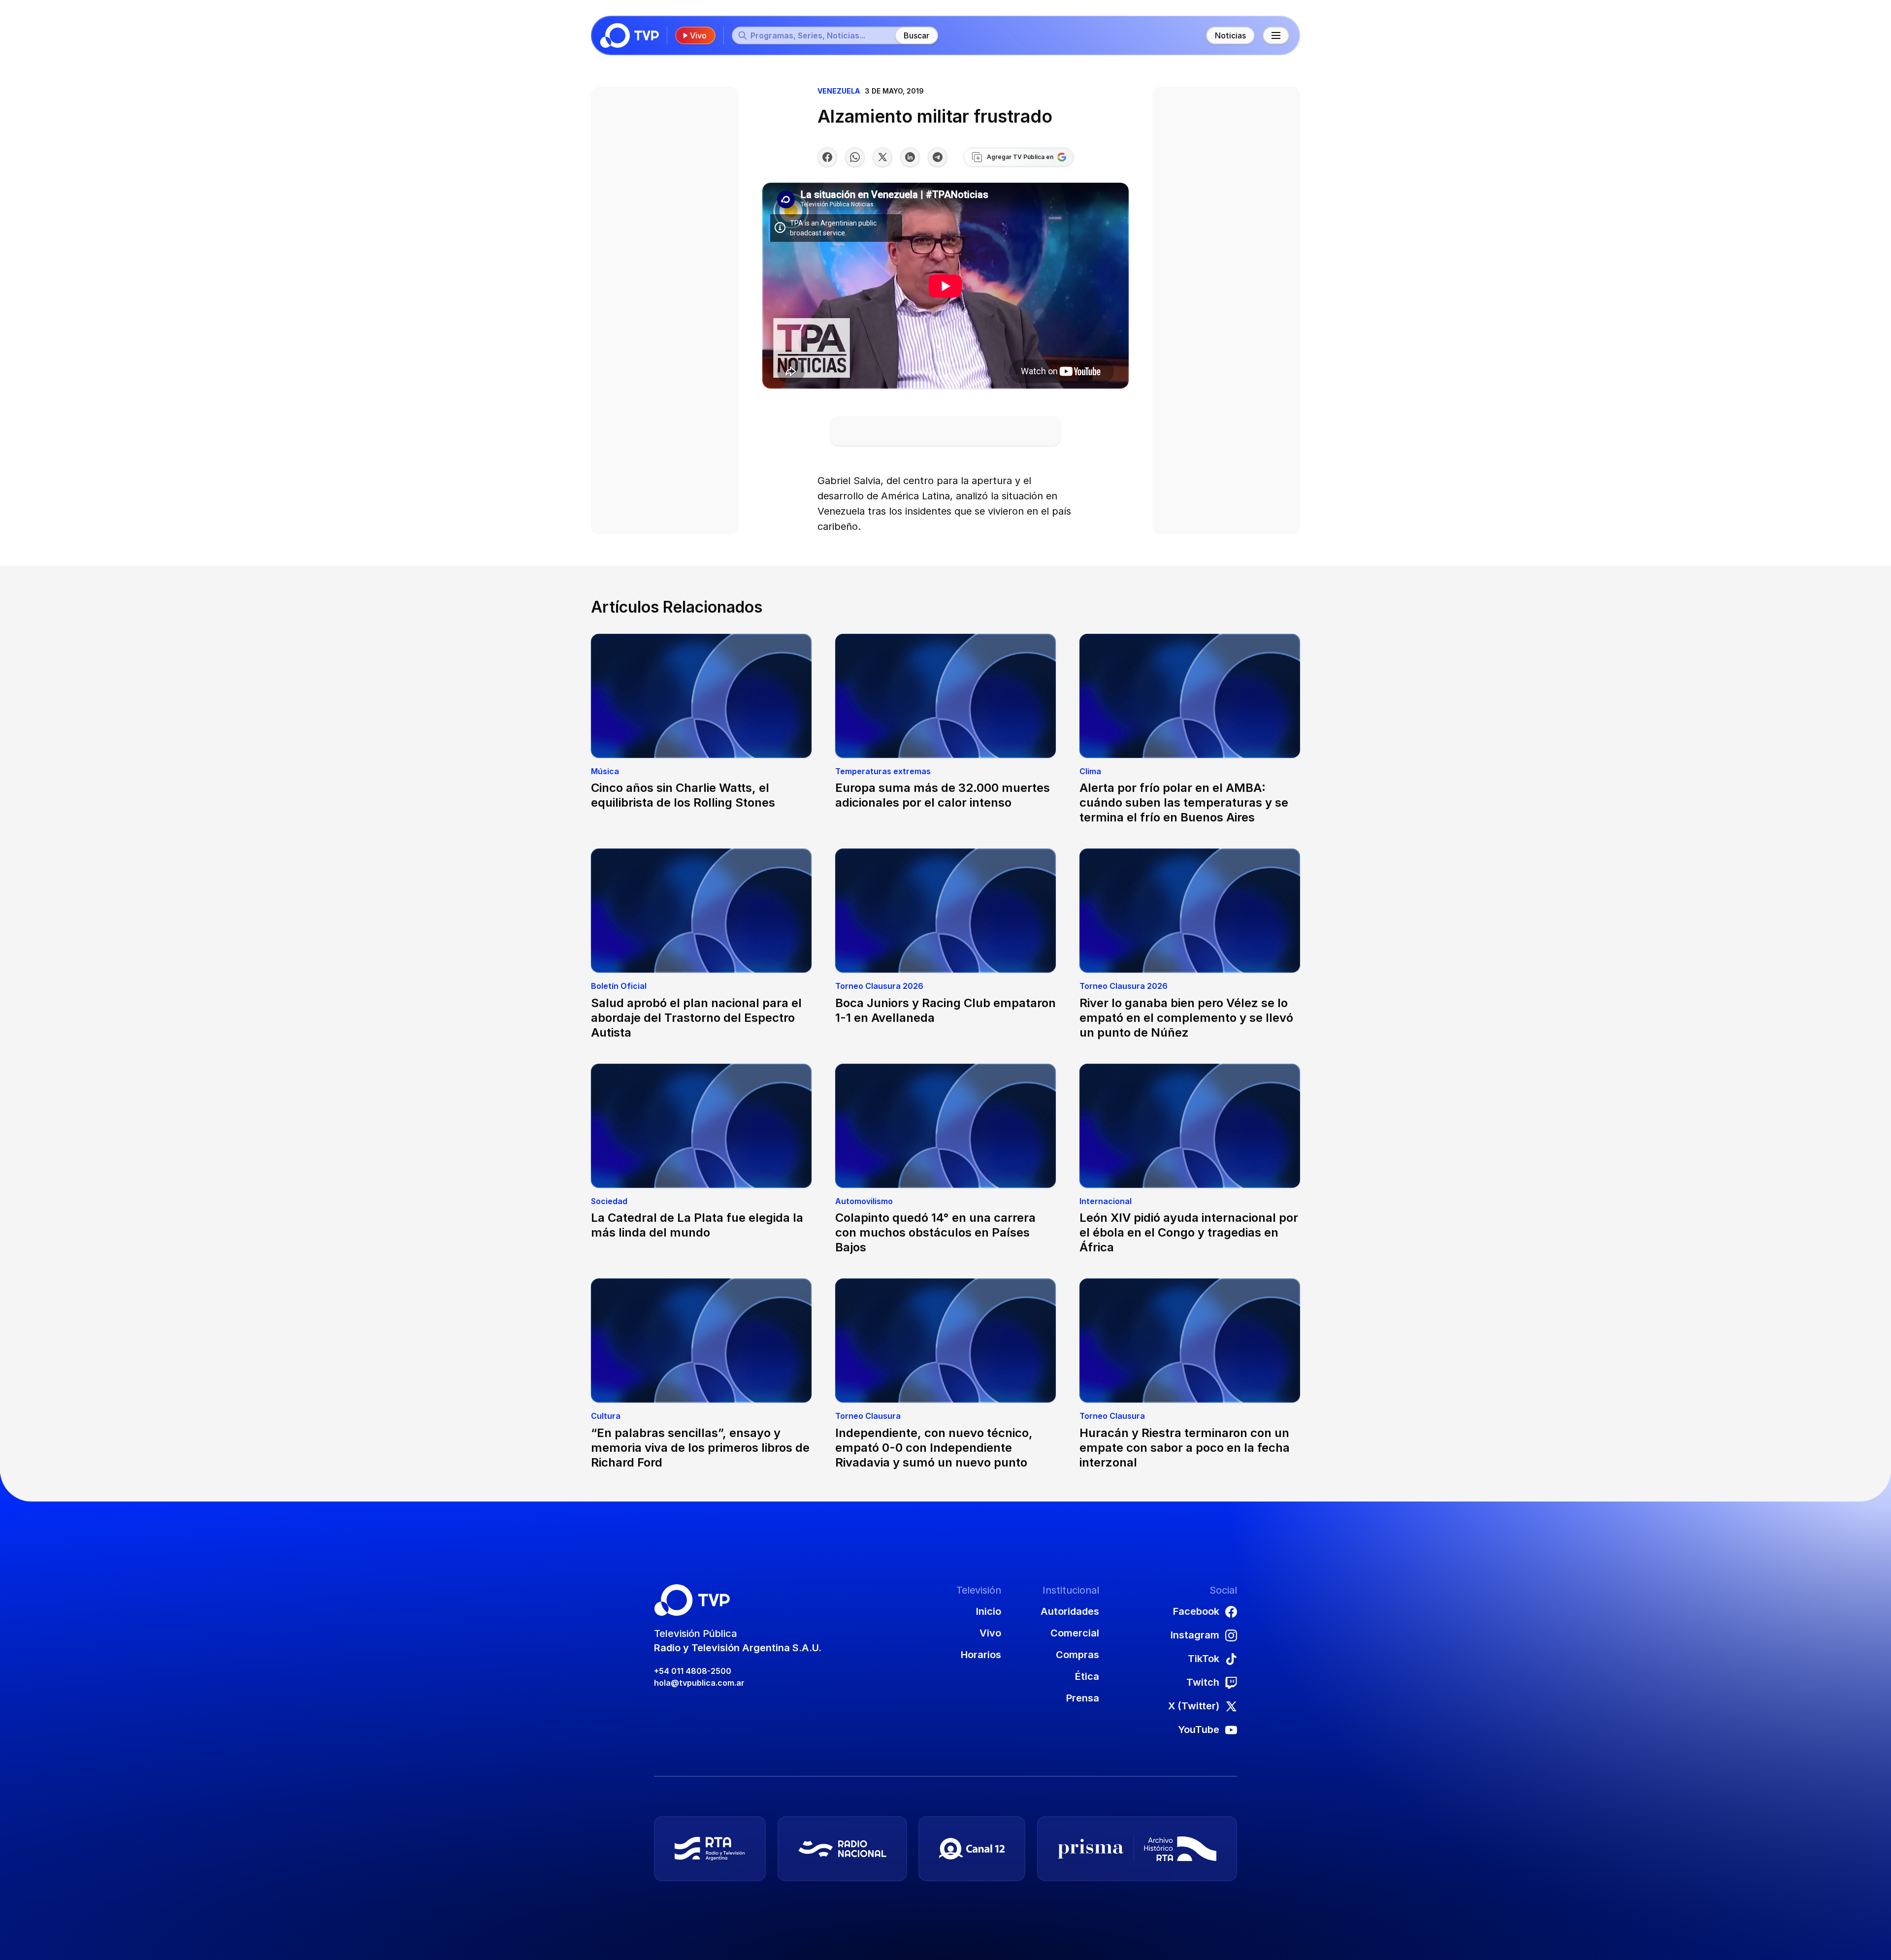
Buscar (916, 35)
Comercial (1075, 1633)
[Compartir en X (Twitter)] (882, 157)
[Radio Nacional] (842, 1849)
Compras (1077, 1655)
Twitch (1203, 1682)
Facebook (1196, 1611)
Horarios (981, 1655)
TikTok (1204, 1659)
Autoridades (1070, 1611)
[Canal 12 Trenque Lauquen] (972, 1849)
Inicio (989, 1611)
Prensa (1083, 1698)
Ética (1087, 1676)
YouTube (1199, 1730)
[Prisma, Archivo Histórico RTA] (1137, 1849)
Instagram (1195, 1635)
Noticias (1230, 35)
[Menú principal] (1276, 35)
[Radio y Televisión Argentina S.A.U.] (710, 1849)
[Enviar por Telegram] (938, 157)
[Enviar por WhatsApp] (855, 157)
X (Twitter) (1194, 1706)
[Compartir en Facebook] (827, 157)
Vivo (698, 35)
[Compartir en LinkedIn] (910, 157)
